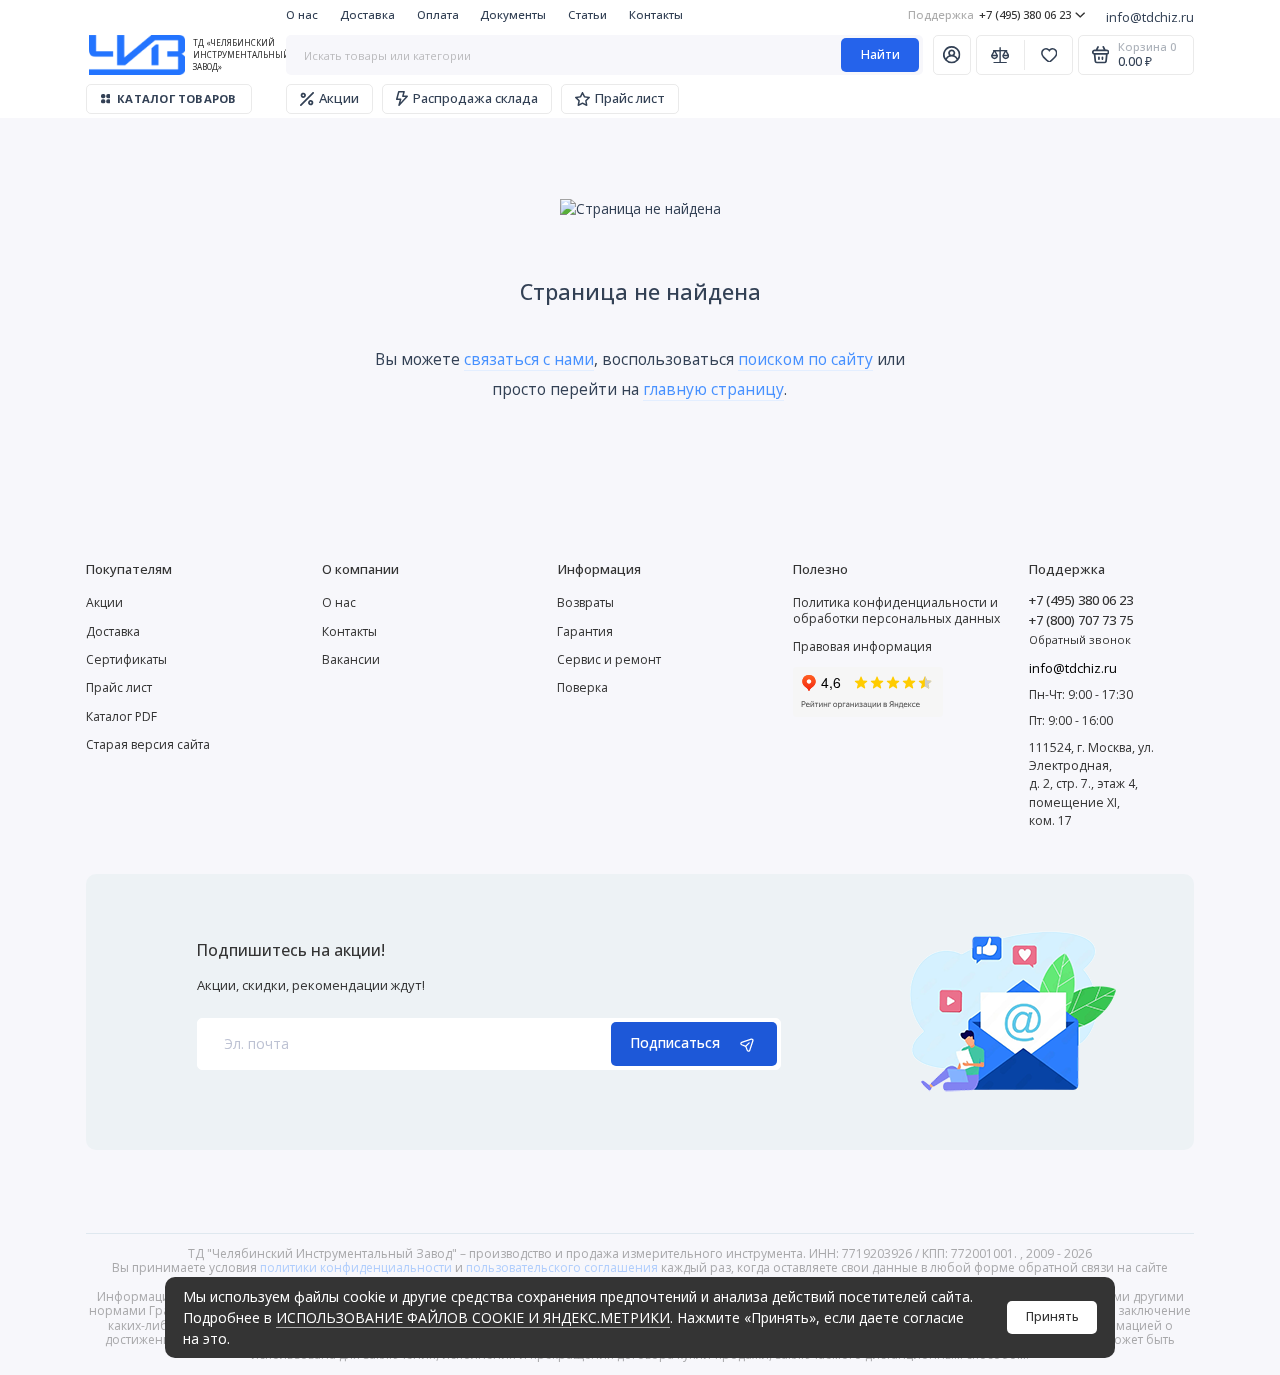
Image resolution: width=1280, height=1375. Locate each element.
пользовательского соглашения (562, 1267)
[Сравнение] (1000, 55)
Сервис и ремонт (609, 659)
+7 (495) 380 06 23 (989, 14)
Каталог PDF (121, 716)
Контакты (656, 14)
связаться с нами (529, 359)
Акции (339, 98)
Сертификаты (126, 659)
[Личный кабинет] (952, 55)
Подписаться (675, 1042)
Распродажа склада (475, 98)
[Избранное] (1048, 55)
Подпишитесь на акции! (291, 951)
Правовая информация (862, 646)
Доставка (367, 14)
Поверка (582, 687)
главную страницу (713, 389)
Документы (513, 14)
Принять (1052, 1316)
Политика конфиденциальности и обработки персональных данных (896, 610)
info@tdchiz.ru (1150, 17)
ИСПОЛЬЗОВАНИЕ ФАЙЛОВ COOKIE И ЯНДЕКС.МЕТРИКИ (473, 1317)
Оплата (438, 14)
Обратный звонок (1080, 639)
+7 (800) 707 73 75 (1081, 620)
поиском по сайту (805, 359)
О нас (302, 14)
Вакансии (351, 659)
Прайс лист (630, 98)
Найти (880, 54)
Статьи (587, 14)
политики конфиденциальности (356, 1267)
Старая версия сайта (148, 744)
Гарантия (585, 631)
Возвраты (585, 602)
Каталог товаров (176, 98)
